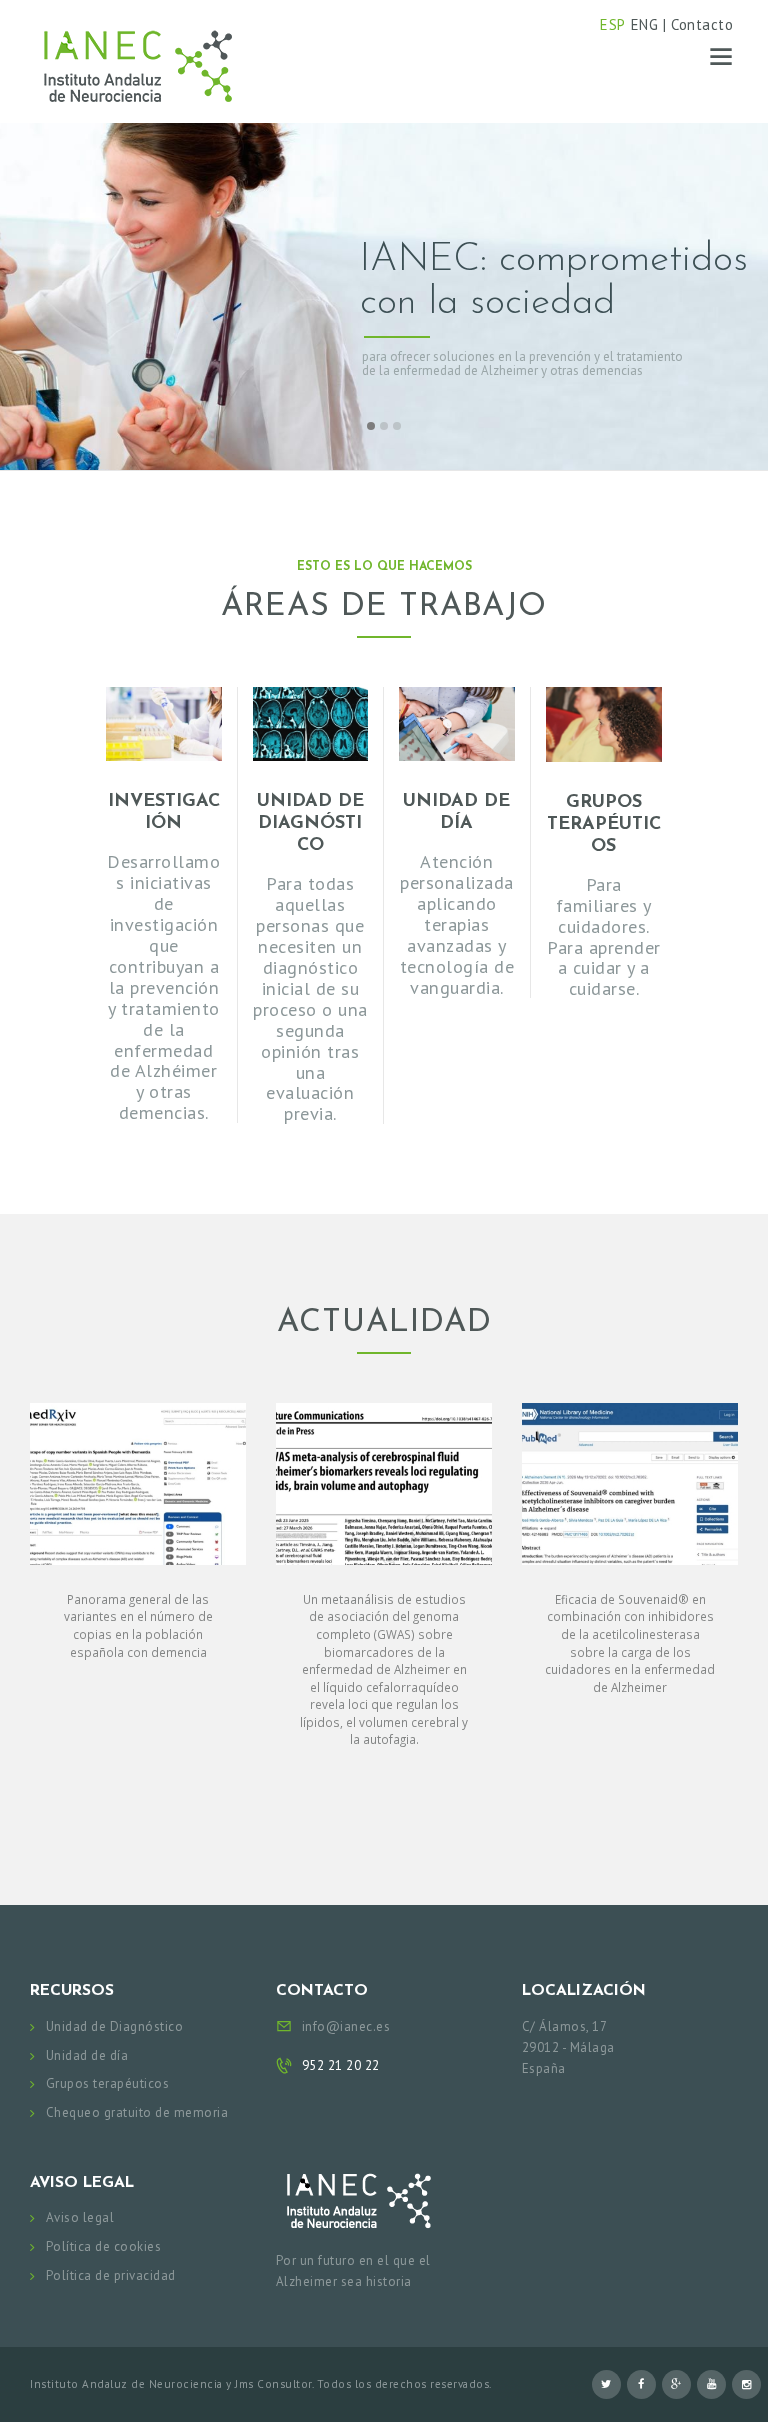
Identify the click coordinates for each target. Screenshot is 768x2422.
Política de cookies (104, 2246)
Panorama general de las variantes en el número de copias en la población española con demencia (138, 1625)
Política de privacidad (111, 2275)
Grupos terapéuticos (108, 2083)
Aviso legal (80, 2217)
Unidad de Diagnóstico (115, 2026)
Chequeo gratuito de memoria (137, 2112)
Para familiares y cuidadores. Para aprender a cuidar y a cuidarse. (604, 936)
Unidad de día (87, 2055)
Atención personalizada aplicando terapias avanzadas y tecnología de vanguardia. (457, 924)
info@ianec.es (346, 2026)
